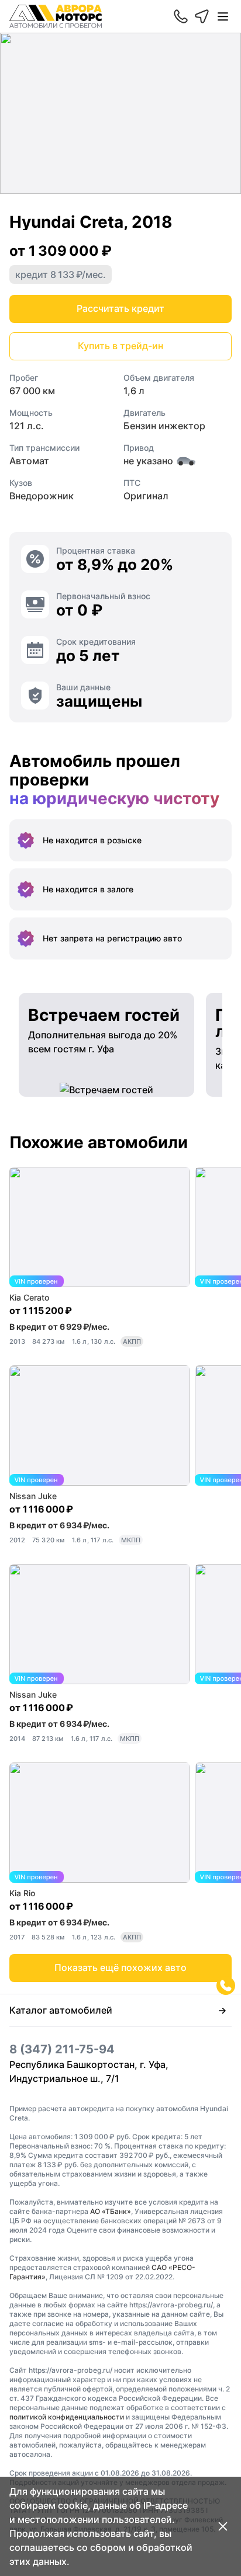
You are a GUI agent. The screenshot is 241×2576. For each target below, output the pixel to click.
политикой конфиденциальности (67, 2417)
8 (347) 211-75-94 (62, 2049)
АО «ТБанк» (111, 2211)
